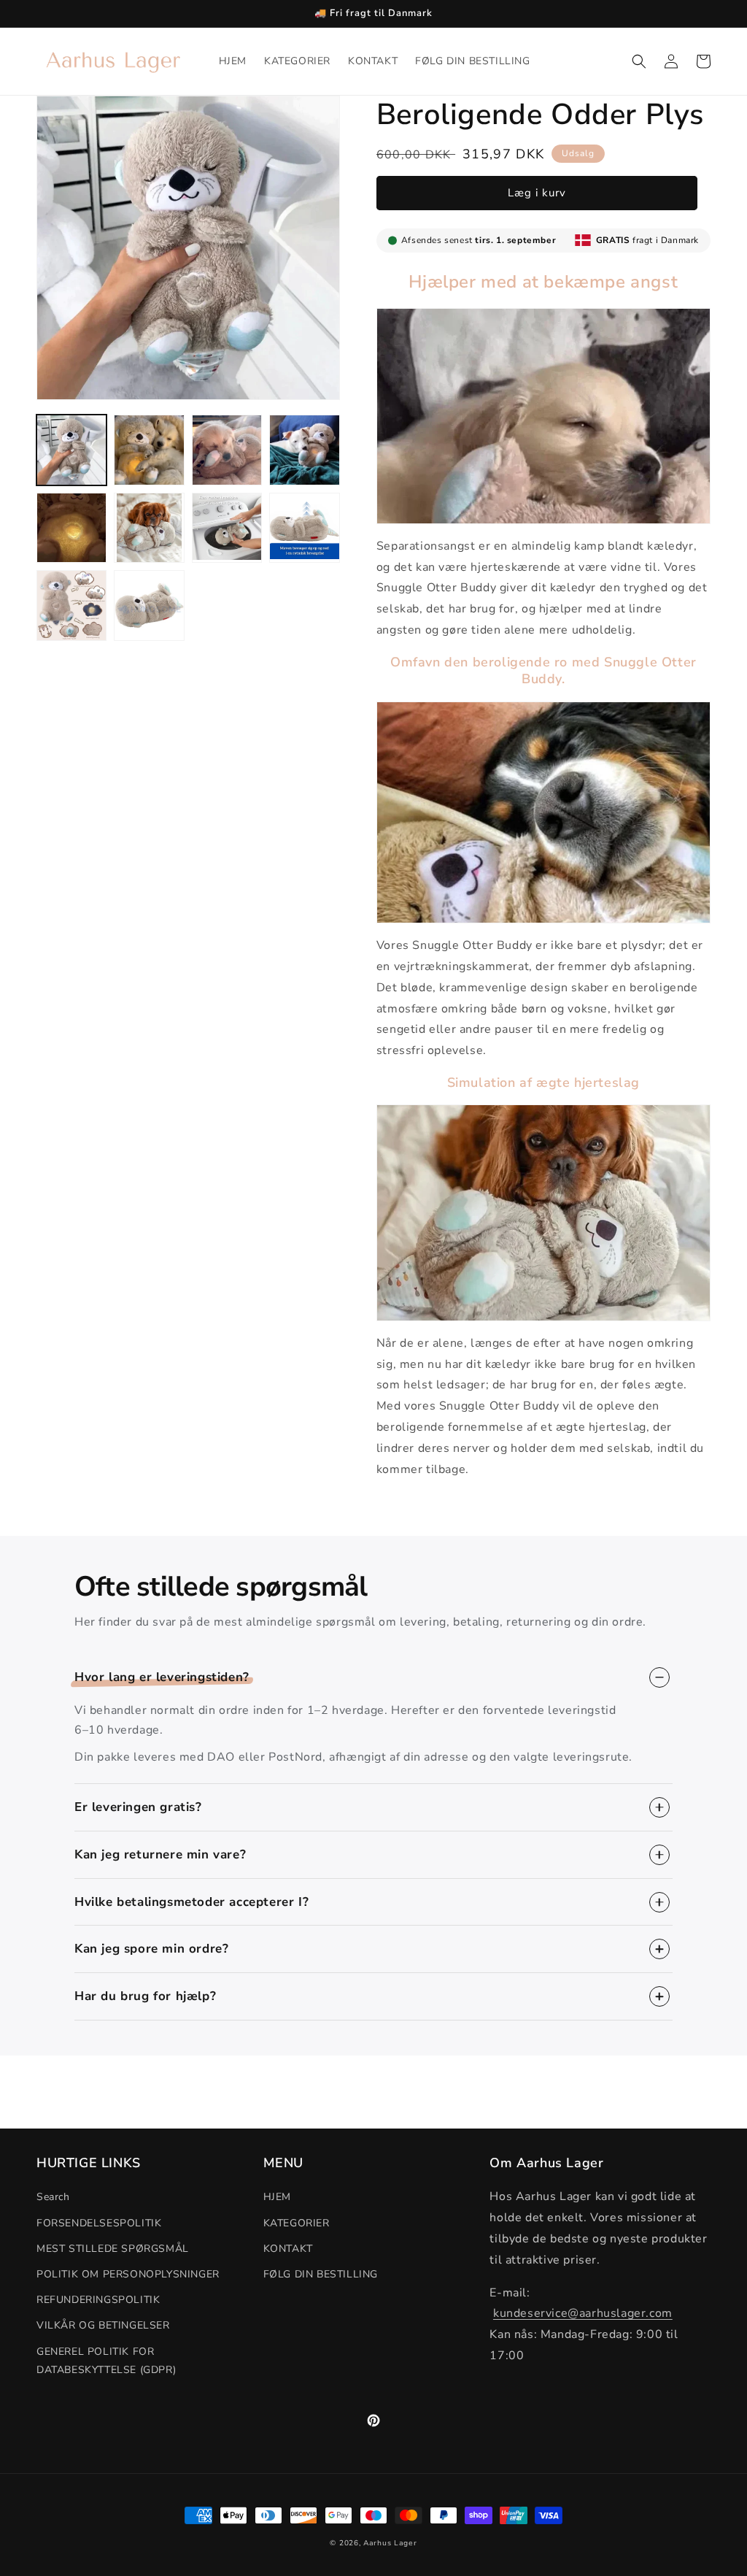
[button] (639, 61)
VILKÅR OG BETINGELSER (103, 2325)
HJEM (277, 2197)
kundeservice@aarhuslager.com (583, 2313)
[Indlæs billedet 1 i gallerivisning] (71, 450)
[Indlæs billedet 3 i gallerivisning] (227, 450)
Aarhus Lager (390, 2543)
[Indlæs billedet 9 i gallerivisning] (71, 605)
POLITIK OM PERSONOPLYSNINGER (128, 2274)
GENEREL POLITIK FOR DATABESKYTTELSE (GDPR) (106, 2361)
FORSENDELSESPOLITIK (99, 2223)
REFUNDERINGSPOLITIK (98, 2300)
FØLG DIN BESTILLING (321, 2274)
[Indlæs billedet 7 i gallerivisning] (227, 528)
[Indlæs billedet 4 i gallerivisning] (304, 450)
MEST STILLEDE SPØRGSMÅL (113, 2249)
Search (53, 2197)
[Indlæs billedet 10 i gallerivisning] (149, 605)
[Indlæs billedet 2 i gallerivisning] (149, 450)
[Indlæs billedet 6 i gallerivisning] (149, 528)
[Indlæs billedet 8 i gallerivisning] (304, 528)
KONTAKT (288, 2249)
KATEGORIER (297, 2223)
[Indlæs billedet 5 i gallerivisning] (71, 528)
